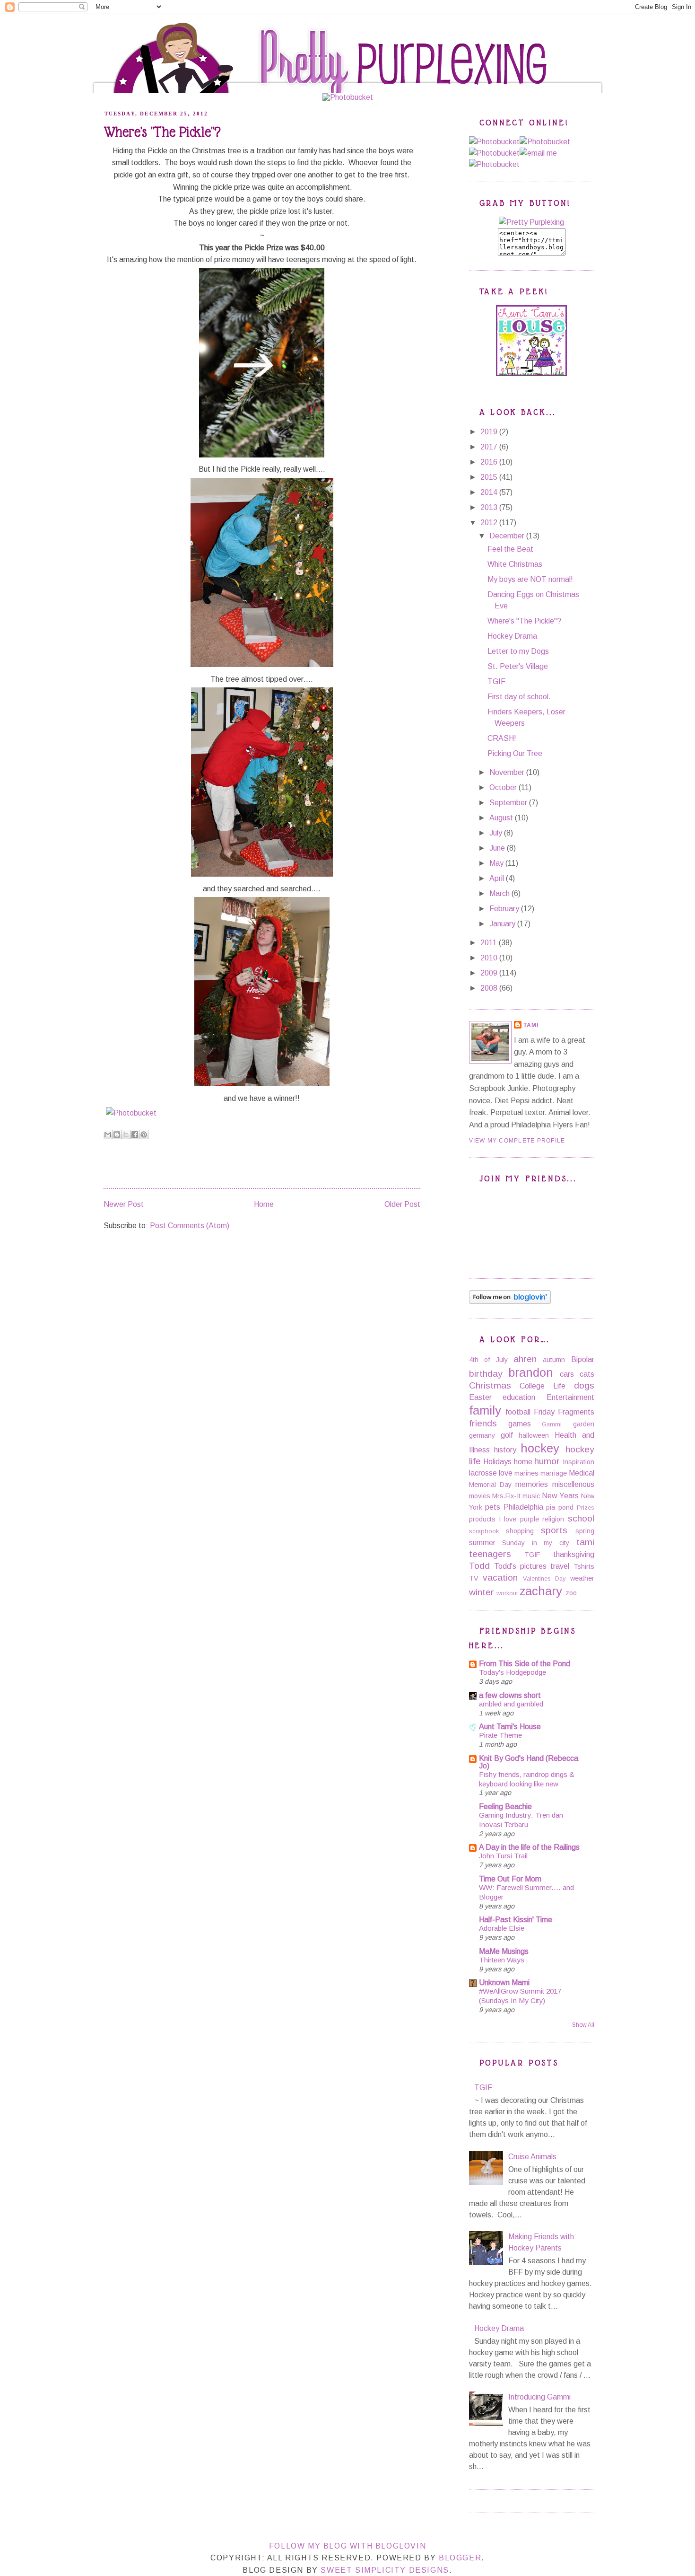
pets (493, 1507)
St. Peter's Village (518, 666)
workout (507, 1593)
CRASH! (502, 738)
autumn (554, 1360)
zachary (541, 1591)
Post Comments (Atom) (190, 1226)
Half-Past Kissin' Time (516, 1920)
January (503, 924)
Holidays (497, 1462)
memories (532, 1484)
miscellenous (573, 1484)
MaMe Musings (504, 1951)
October (504, 787)
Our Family (299, 26)
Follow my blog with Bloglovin (347, 2546)
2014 (490, 492)
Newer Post (124, 1204)
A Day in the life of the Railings (529, 1847)
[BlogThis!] (117, 1134)
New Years (560, 1496)
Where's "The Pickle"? (524, 621)
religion (553, 1519)
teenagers (490, 1554)
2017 (490, 447)
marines (526, 1473)
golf (507, 1435)
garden (584, 1424)
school (581, 1518)
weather (582, 1578)
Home (257, 26)
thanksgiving (574, 1554)
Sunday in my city (536, 1543)
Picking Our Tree (515, 753)
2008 (490, 988)
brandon (531, 1372)
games (520, 1424)
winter (482, 1592)
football (518, 1412)
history (505, 1450)
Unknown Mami (504, 1983)
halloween (534, 1435)
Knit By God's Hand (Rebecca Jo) (529, 1762)
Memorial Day (490, 1485)
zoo (571, 1593)
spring (585, 1531)
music (531, 1496)
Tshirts (584, 1566)
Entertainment (570, 1397)
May (497, 863)
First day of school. (519, 697)
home (523, 1462)
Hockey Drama (512, 636)
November (508, 772)
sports (554, 1530)
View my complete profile (517, 1141)
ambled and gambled (511, 1704)
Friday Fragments (564, 1412)
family (485, 1410)
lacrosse (483, 1473)
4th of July (488, 1360)
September (509, 803)
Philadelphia (523, 1507)
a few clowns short (510, 1695)
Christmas (490, 1385)
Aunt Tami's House (510, 1727)
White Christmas (515, 564)
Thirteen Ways (502, 1960)
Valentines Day (544, 1578)
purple (530, 1519)
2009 (490, 973)
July (497, 833)
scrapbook (484, 1531)
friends (483, 1423)
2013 (490, 507)
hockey (540, 1448)
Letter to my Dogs (518, 651)
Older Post (402, 1204)
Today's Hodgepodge (513, 1672)
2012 (490, 523)
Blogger (460, 2558)
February (505, 909)
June (498, 848)
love (506, 1473)
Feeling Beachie (505, 1807)
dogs (584, 1385)
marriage (554, 1473)
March (500, 893)
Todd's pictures (520, 1566)
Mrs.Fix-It (506, 1496)
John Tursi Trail (503, 1856)
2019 (490, 432)
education (519, 1397)
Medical (582, 1473)
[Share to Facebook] (135, 1134)
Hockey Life (350, 26)
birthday (486, 1374)
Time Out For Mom (510, 1879)
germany (482, 1435)
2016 (490, 462)
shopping (520, 1531)
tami (585, 1542)
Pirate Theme (500, 1735)
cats (587, 1374)
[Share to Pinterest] (144, 1134)
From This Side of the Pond (525, 1664)
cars (567, 1374)
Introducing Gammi (539, 2397)
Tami (531, 1025)
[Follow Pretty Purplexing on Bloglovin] (510, 1301)
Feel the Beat (510, 549)
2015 (490, 477)
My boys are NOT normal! (530, 579)
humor (547, 1461)
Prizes (586, 1508)
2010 (490, 958)
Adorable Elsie (502, 1928)
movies (480, 1496)
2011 (490, 943)
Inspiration (578, 1462)
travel (560, 1566)
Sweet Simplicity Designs (385, 2570)
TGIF (496, 681)
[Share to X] (126, 1134)
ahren (525, 1359)
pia (551, 1507)
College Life (543, 1386)
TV (474, 1578)
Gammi (552, 1424)
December (508, 536)
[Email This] (108, 1134)
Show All (583, 2025)
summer (482, 1543)
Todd (479, 1566)
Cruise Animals (532, 2157)
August (502, 818)
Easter (480, 1397)
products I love (493, 1519)
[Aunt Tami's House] (531, 374)
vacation (500, 1578)
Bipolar (583, 1359)
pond (566, 1507)
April (498, 878)
